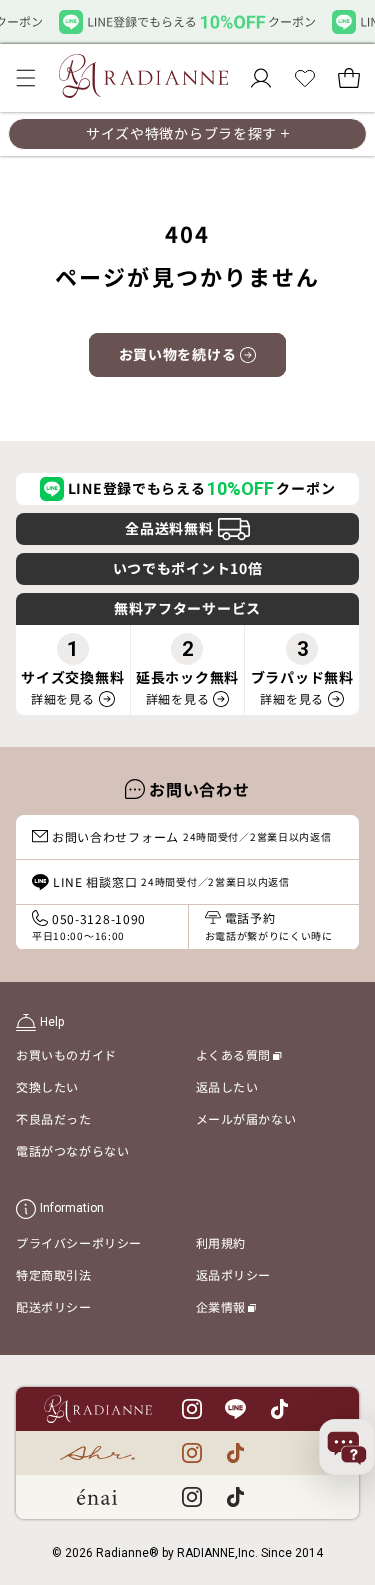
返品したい (227, 1086)
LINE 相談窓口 (171, 881)
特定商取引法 (54, 1274)
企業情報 (226, 1310)
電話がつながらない (72, 1150)
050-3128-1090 (89, 927)
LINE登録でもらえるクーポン (202, 488)
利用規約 (221, 1242)
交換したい (47, 1086)
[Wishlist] (305, 78)
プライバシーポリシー (79, 1242)
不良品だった (54, 1118)
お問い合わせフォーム (192, 836)
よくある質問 (239, 1058)
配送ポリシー (54, 1306)
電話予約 (269, 926)
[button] (26, 78)
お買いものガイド (66, 1054)
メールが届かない (246, 1118)
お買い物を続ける (178, 354)
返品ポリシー (234, 1274)
